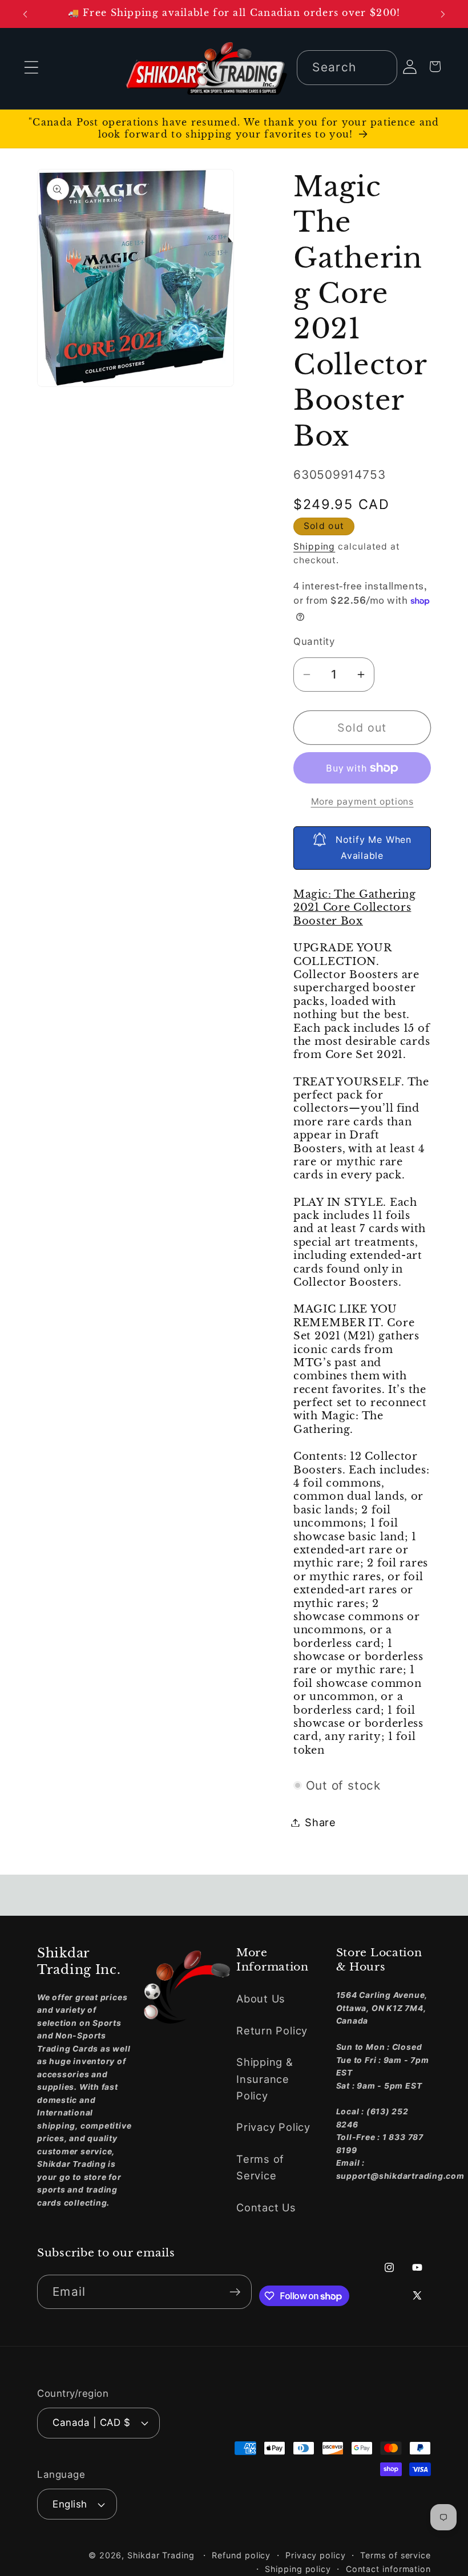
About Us (261, 1998)
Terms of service (396, 2555)
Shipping (314, 546)
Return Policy (272, 2030)
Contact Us (266, 2207)
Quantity (314, 641)
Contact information (388, 2569)
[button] (31, 68)
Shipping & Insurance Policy (265, 2079)
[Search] (380, 67)
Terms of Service (260, 2167)
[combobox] (347, 68)
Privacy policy (316, 2555)
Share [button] (320, 1822)
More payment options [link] (362, 802)
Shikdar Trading (161, 2555)
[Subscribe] (235, 2292)
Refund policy (241, 2555)
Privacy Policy (273, 2127)
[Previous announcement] (25, 14)
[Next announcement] (443, 14)
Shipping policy (298, 2569)
